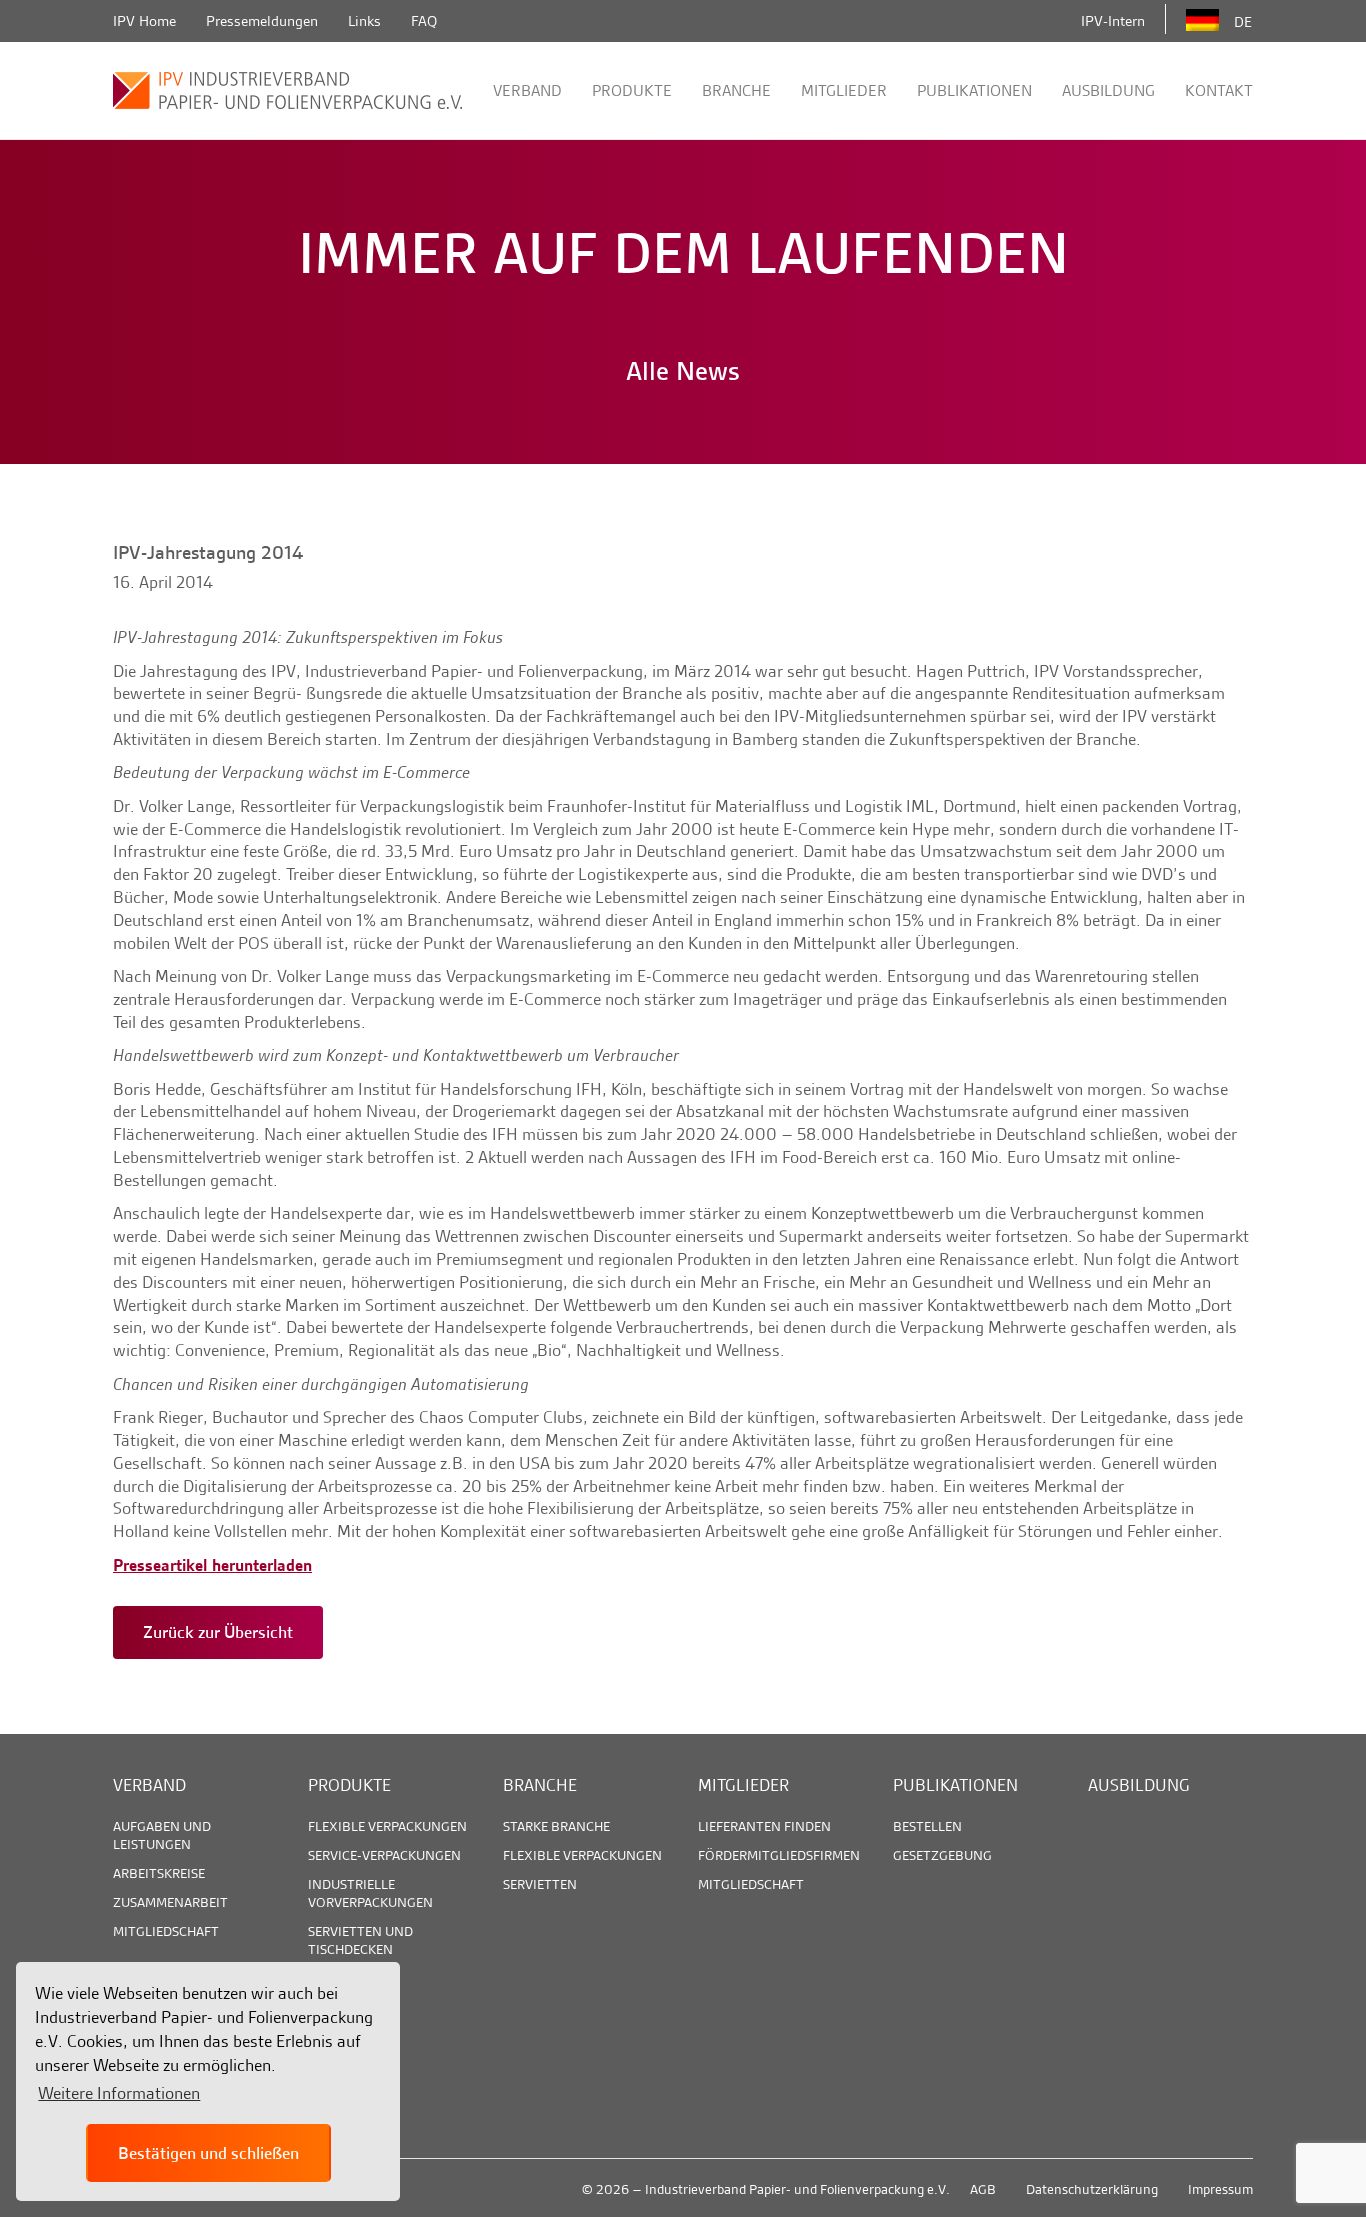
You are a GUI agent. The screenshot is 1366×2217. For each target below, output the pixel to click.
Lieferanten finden (764, 1826)
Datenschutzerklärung (1092, 2189)
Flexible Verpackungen (387, 1826)
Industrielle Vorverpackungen (370, 1893)
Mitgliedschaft (166, 1931)
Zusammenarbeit (170, 1902)
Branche (736, 90)
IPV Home (144, 21)
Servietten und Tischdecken (360, 1940)
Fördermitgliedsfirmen (779, 1855)
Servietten (540, 1884)
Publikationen (974, 90)
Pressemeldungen (262, 21)
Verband (527, 90)
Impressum (1220, 2189)
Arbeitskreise (159, 1873)
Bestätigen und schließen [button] (208, 2153)
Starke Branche (556, 1826)
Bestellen (927, 1826)
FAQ (424, 21)
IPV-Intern (1113, 21)
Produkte (632, 90)
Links (364, 21)
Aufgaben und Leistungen (162, 1835)
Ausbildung (1108, 90)
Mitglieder (844, 90)
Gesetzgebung (942, 1855)
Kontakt (1219, 90)
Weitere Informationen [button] (119, 2093)
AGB (983, 2189)
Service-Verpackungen (384, 1855)
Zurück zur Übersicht (218, 1632)
